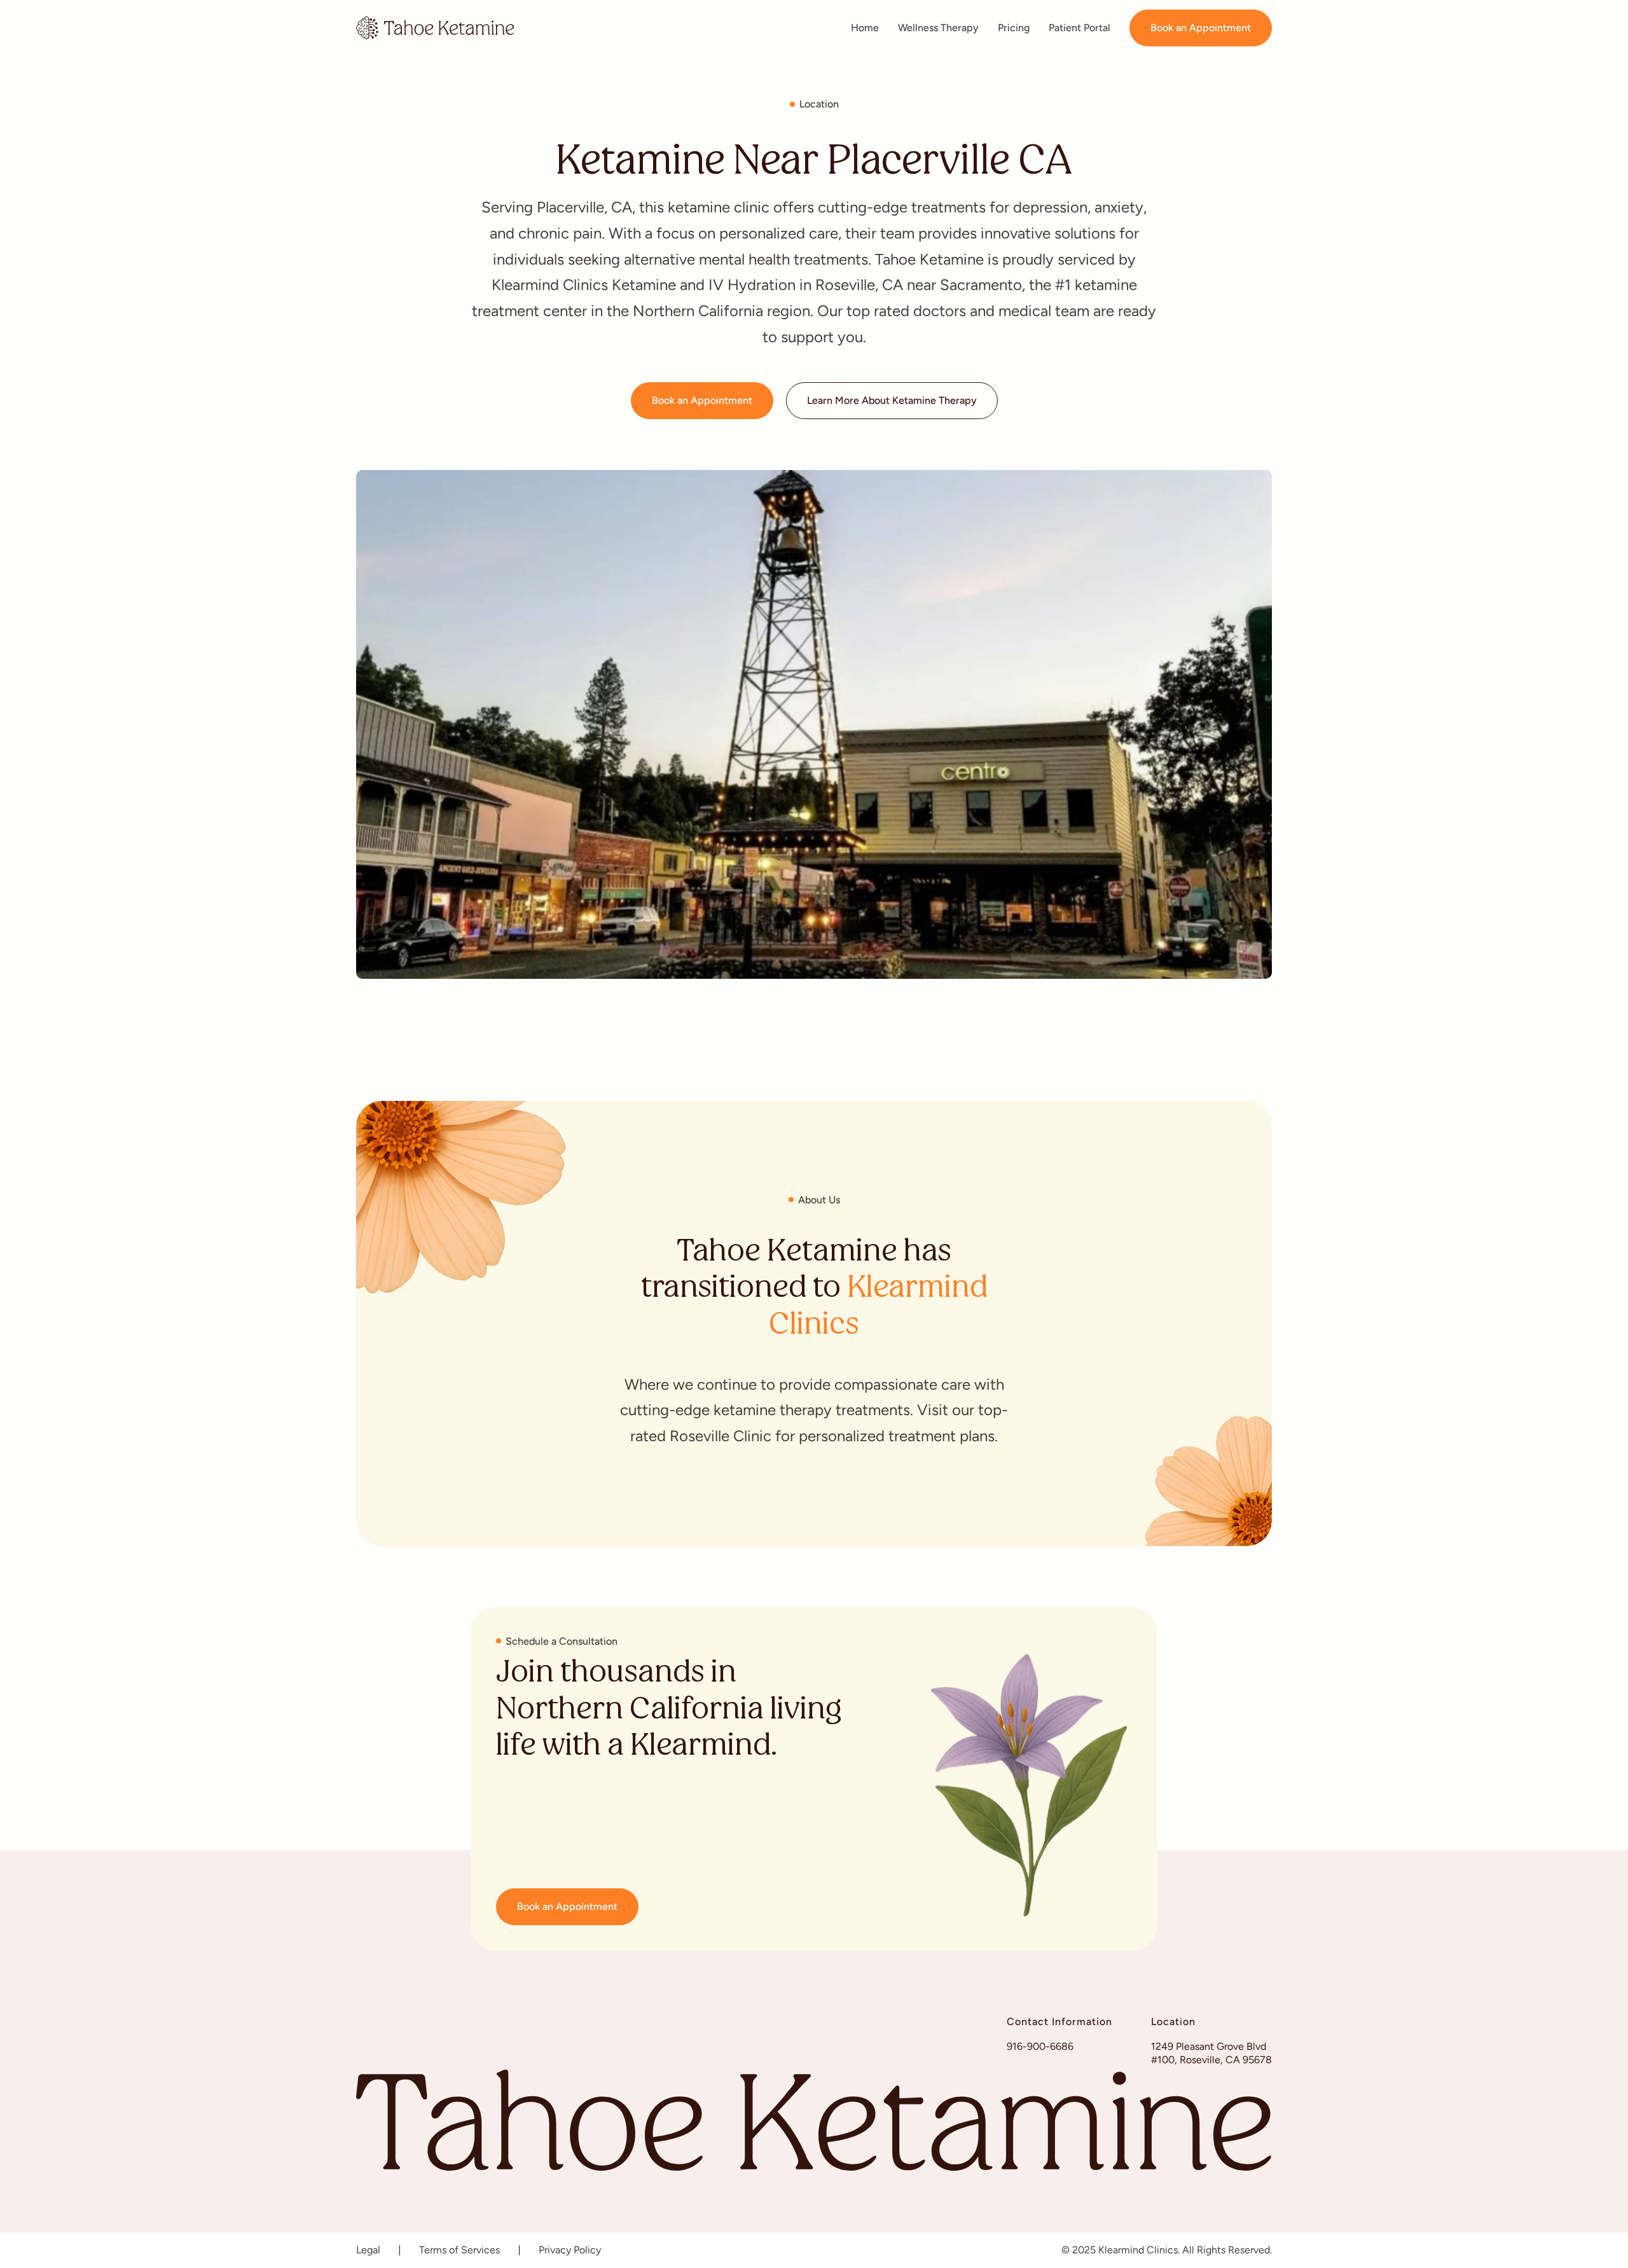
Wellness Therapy (938, 28)
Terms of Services (459, 2250)
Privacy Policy (570, 2250)
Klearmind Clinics (878, 1308)
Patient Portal (1080, 28)
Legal (368, 2250)
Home (865, 28)
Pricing (1014, 28)
